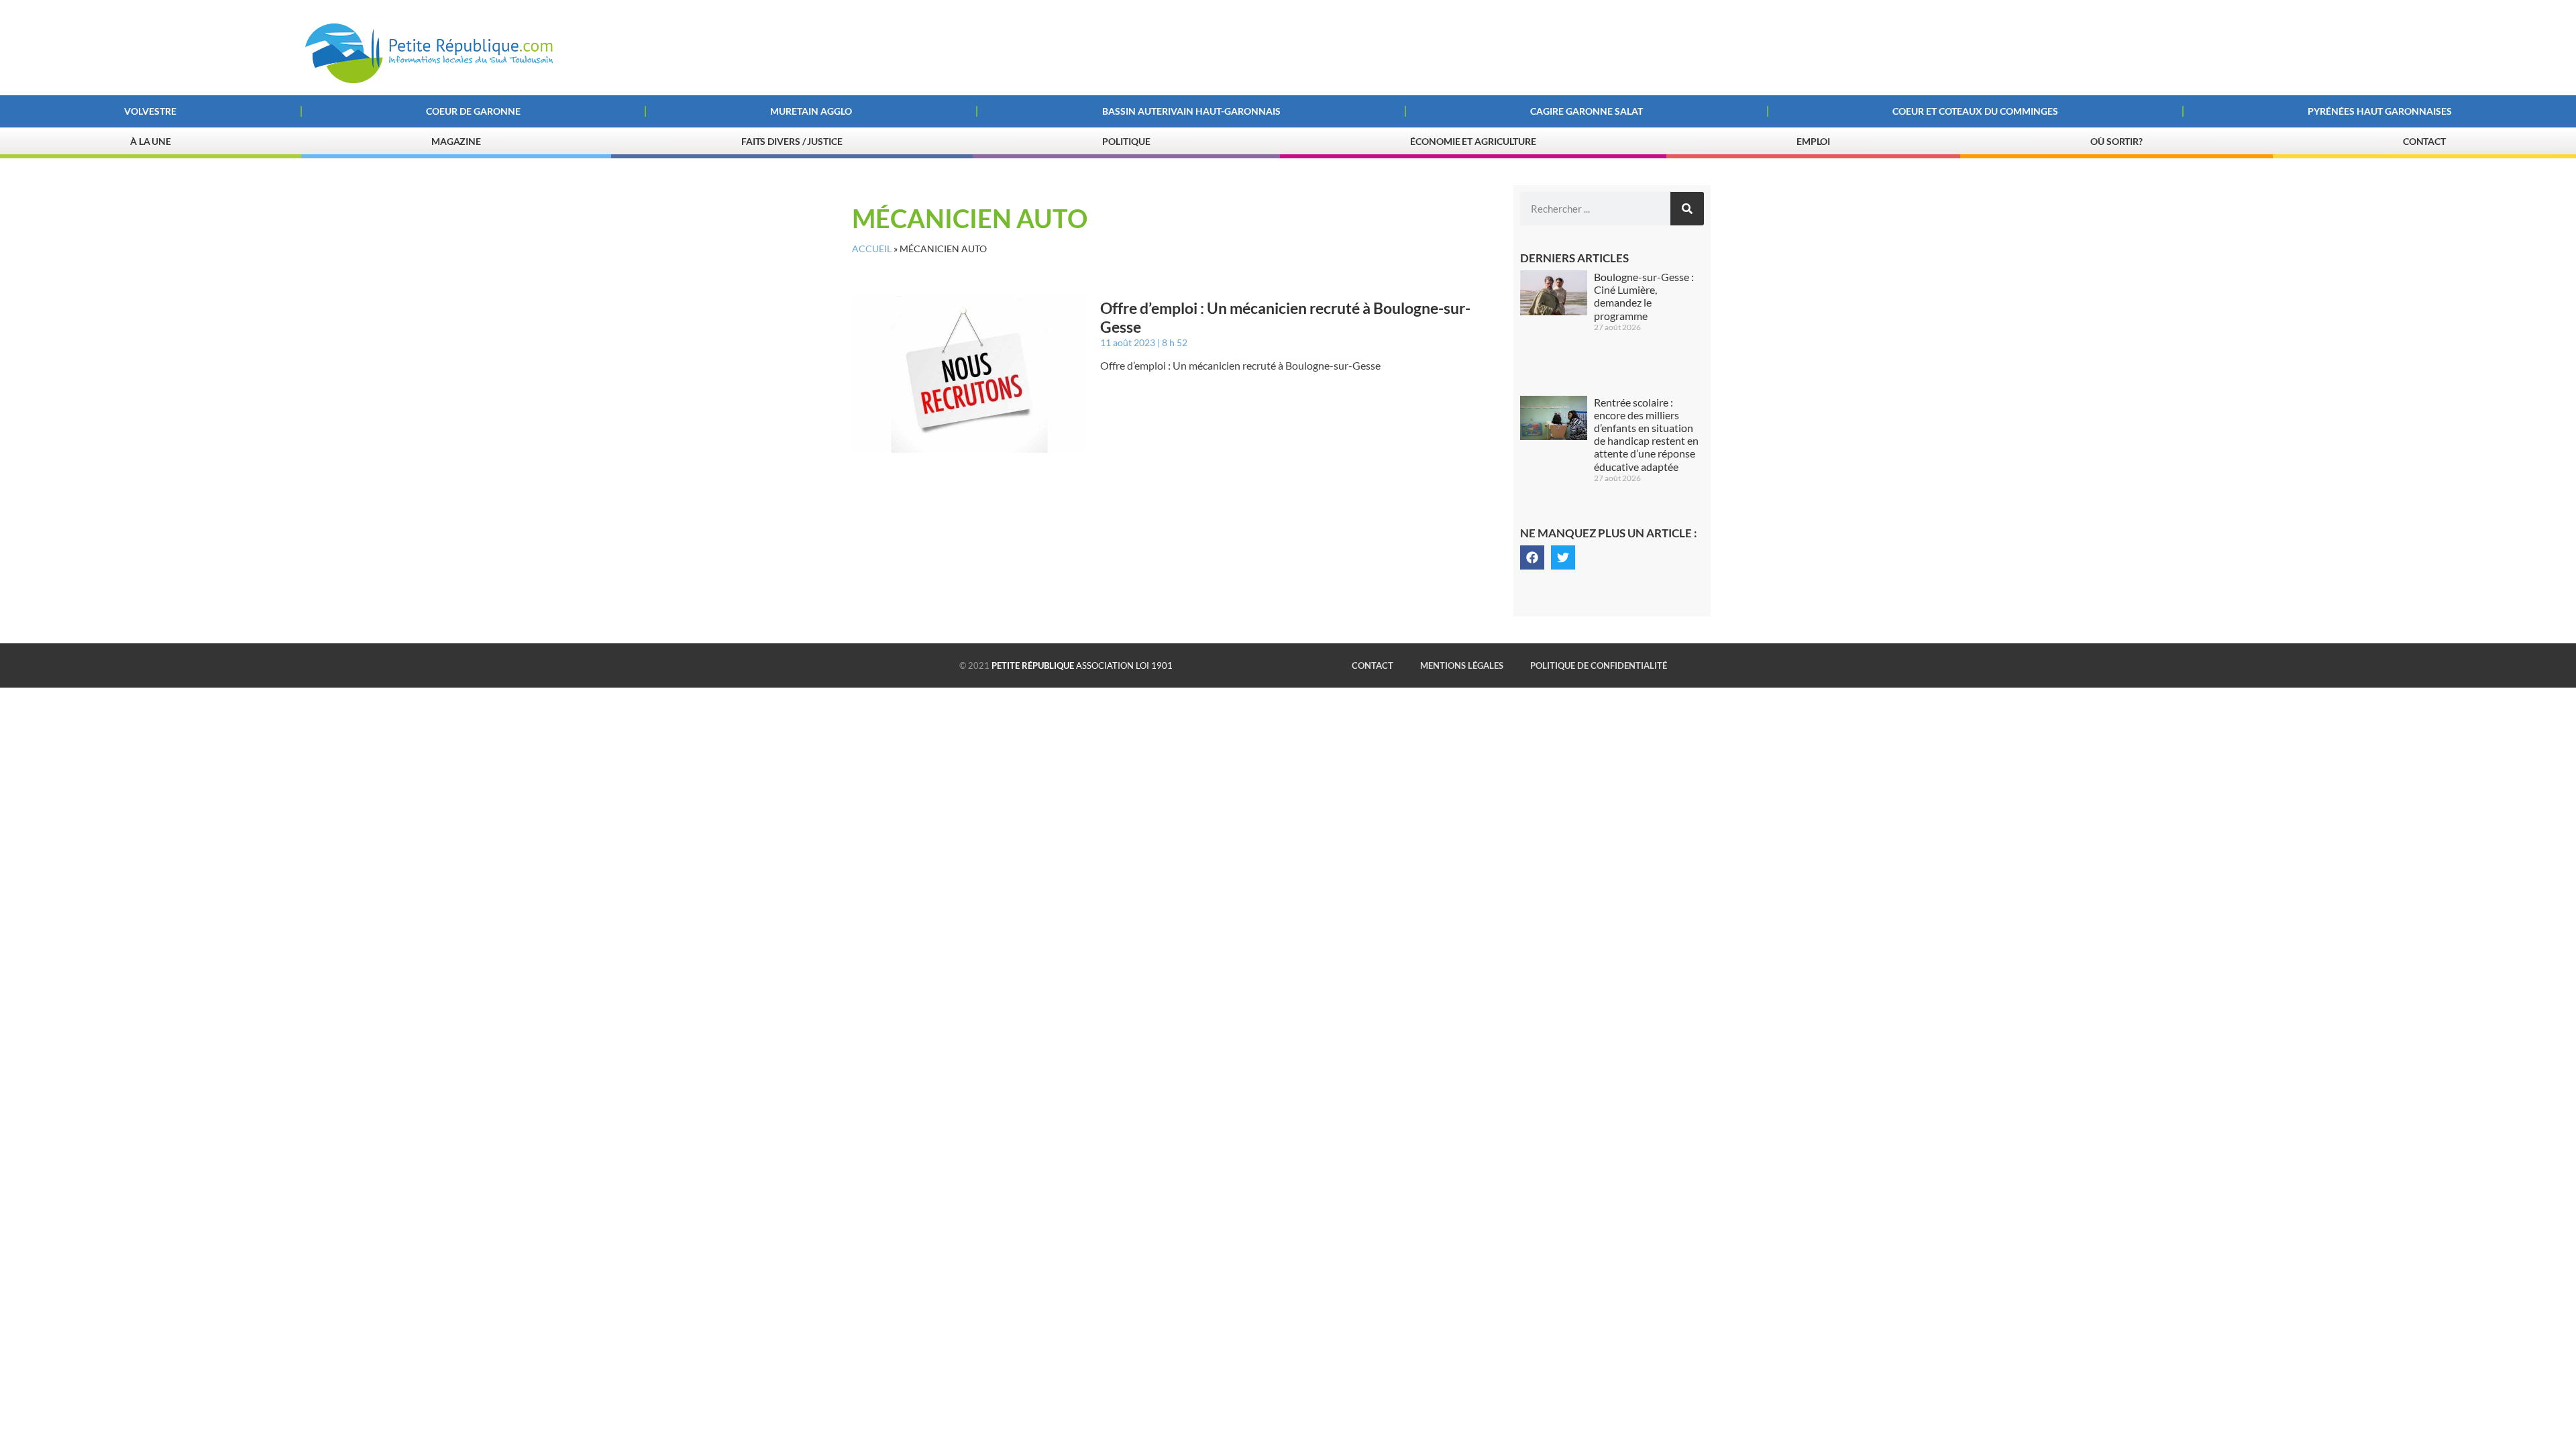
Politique (1126, 141)
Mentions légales (1462, 665)
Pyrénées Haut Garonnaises (2380, 111)
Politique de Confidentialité (1599, 665)
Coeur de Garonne (473, 111)
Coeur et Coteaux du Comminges (1975, 111)
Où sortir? (2116, 141)
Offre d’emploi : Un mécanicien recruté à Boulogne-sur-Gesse (1285, 317)
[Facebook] (1532, 557)
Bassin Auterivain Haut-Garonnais (1191, 111)
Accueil (872, 249)
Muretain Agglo (811, 111)
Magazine (456, 141)
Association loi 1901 (1082, 665)
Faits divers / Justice (792, 141)
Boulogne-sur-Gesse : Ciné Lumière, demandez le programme (1644, 296)
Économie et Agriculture (1473, 141)
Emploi (1813, 141)
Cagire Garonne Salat (1587, 111)
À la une (151, 141)
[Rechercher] (1687, 209)
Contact (2424, 141)
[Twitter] (1563, 557)
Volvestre (150, 111)
